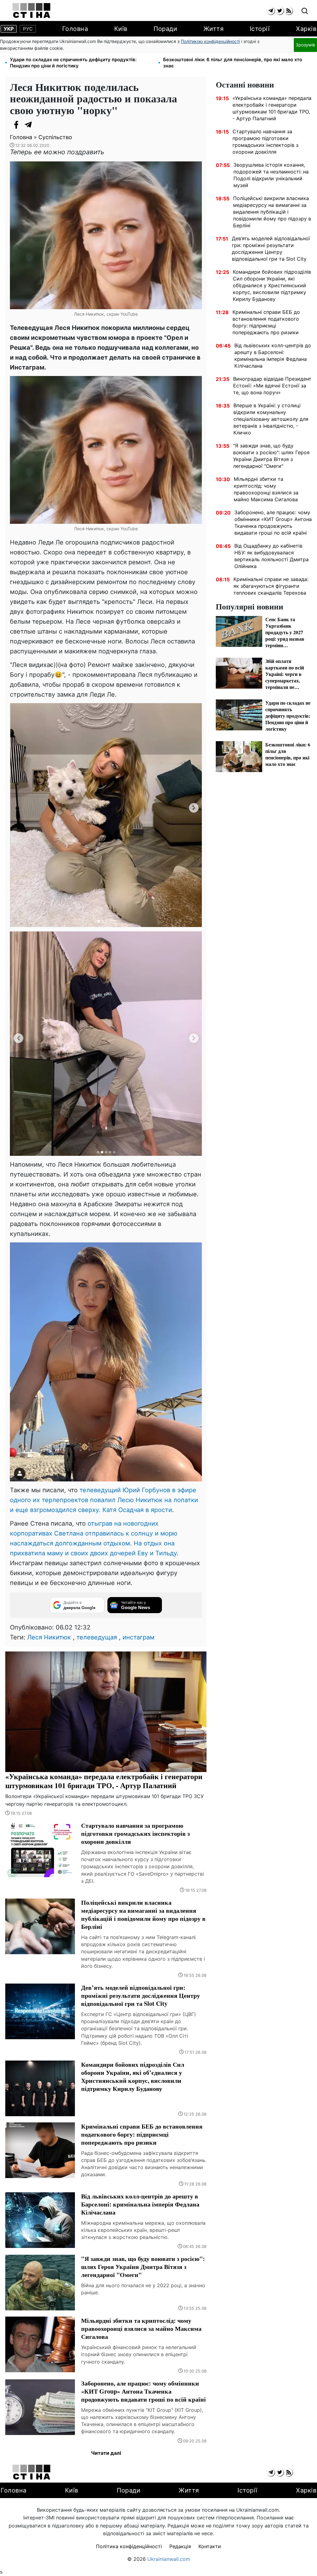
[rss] (289, 11)
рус (28, 29)
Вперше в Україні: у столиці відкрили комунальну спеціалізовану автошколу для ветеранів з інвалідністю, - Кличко (271, 419)
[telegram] (271, 11)
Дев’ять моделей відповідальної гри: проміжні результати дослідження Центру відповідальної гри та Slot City (271, 249)
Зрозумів (305, 45)
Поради (165, 29)
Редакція (180, 2546)
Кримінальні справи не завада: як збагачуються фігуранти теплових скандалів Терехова (271, 586)
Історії (260, 29)
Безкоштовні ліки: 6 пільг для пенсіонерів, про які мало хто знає (233, 63)
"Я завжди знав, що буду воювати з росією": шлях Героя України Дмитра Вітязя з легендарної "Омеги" (271, 456)
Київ (121, 29)
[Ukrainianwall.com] (31, 11)
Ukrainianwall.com (169, 2559)
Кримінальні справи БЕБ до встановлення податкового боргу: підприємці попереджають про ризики (266, 322)
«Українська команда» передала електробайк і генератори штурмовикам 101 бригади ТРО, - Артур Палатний (272, 108)
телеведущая (97, 1637)
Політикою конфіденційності (210, 41)
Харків (306, 29)
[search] (305, 11)
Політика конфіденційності (129, 2546)
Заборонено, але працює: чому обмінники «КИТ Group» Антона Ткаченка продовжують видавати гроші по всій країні (273, 523)
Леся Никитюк (49, 1637)
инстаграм (139, 1637)
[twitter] (280, 11)
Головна (75, 29)
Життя (214, 29)
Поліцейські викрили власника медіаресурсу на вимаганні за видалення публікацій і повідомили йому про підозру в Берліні (272, 212)
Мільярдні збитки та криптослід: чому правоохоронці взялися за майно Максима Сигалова (266, 489)
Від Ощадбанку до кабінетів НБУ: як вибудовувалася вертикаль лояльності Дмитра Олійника (271, 556)
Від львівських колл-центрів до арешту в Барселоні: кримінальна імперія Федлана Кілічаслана (273, 356)
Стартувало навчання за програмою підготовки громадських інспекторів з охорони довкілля (265, 142)
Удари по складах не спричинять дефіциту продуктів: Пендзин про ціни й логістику (73, 63)
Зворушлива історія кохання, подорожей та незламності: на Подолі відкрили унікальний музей (271, 175)
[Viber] (41, 125)
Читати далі (106, 2453)
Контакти (210, 2546)
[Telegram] (28, 125)
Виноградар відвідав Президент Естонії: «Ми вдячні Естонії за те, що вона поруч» (272, 386)
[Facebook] (16, 125)
